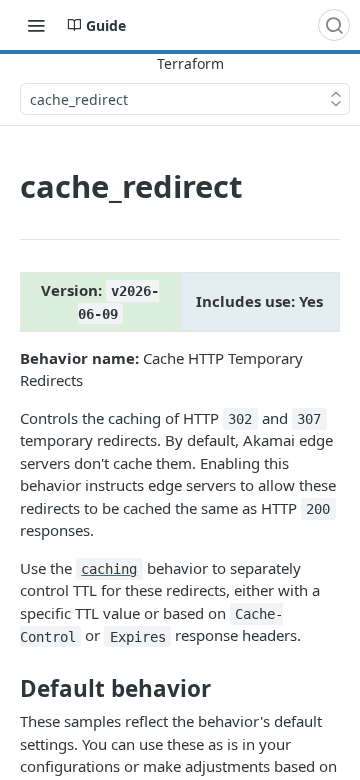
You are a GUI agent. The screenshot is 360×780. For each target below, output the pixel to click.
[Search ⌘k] (334, 25)
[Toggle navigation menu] (36, 25)
